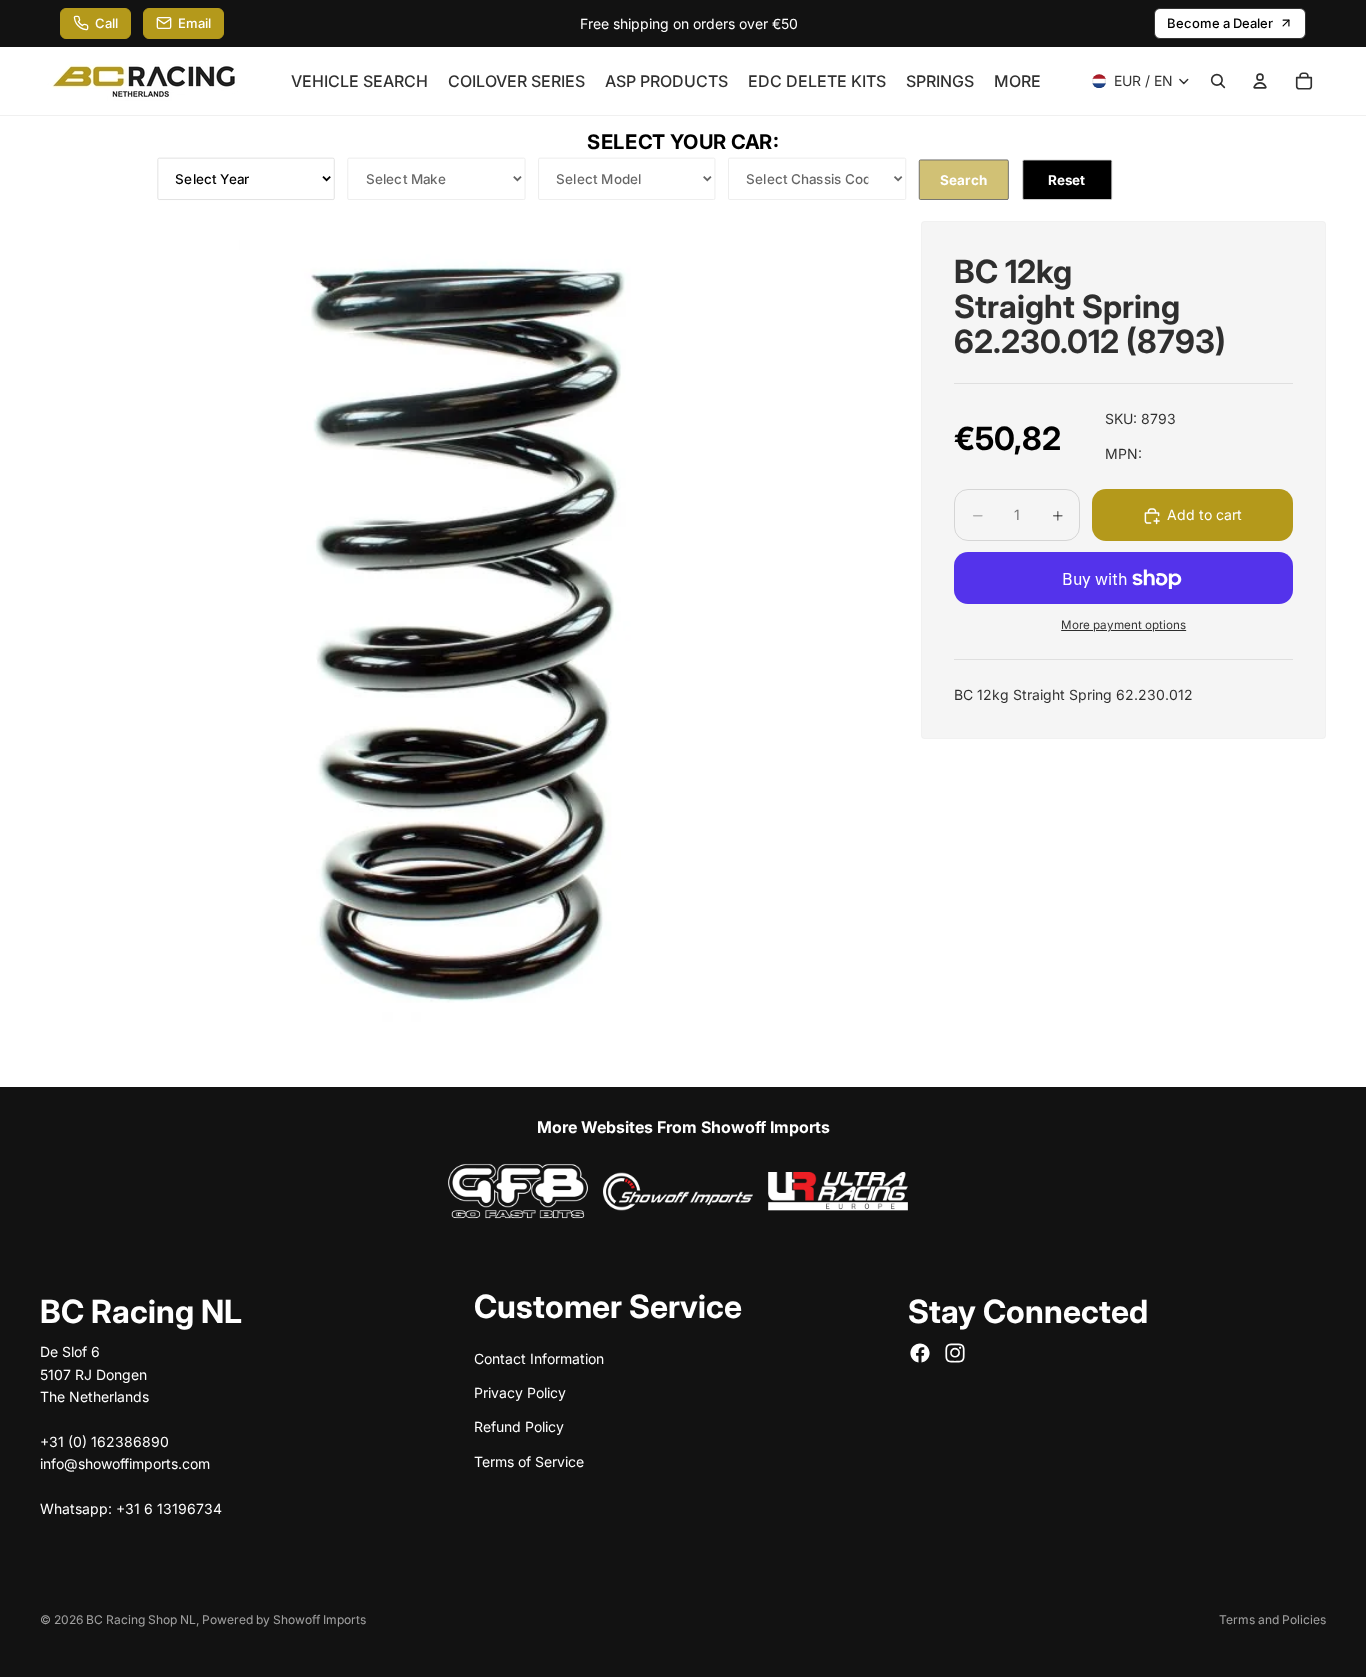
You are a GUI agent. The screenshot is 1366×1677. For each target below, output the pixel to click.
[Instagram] (955, 1353)
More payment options (1123, 625)
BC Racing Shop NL (141, 1619)
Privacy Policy (520, 1391)
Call (106, 23)
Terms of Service (529, 1460)
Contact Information (539, 1357)
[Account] (1260, 81)
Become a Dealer (1220, 23)
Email (194, 23)
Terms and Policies (1272, 1619)
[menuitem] (1017, 81)
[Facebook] (920, 1353)
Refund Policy (519, 1426)
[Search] (1218, 81)
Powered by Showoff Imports (284, 1619)
